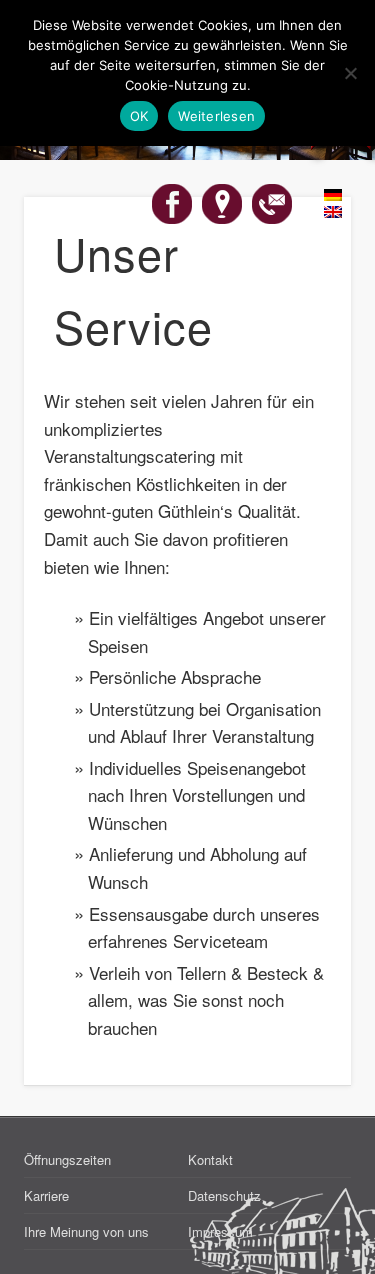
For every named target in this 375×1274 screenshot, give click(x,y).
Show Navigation (303, 179)
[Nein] (350, 73)
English (322, 213)
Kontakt (210, 1159)
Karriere (46, 1195)
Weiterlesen (216, 116)
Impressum (220, 1231)
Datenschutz (224, 1195)
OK (139, 116)
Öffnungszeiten (67, 1159)
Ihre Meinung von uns (86, 1231)
